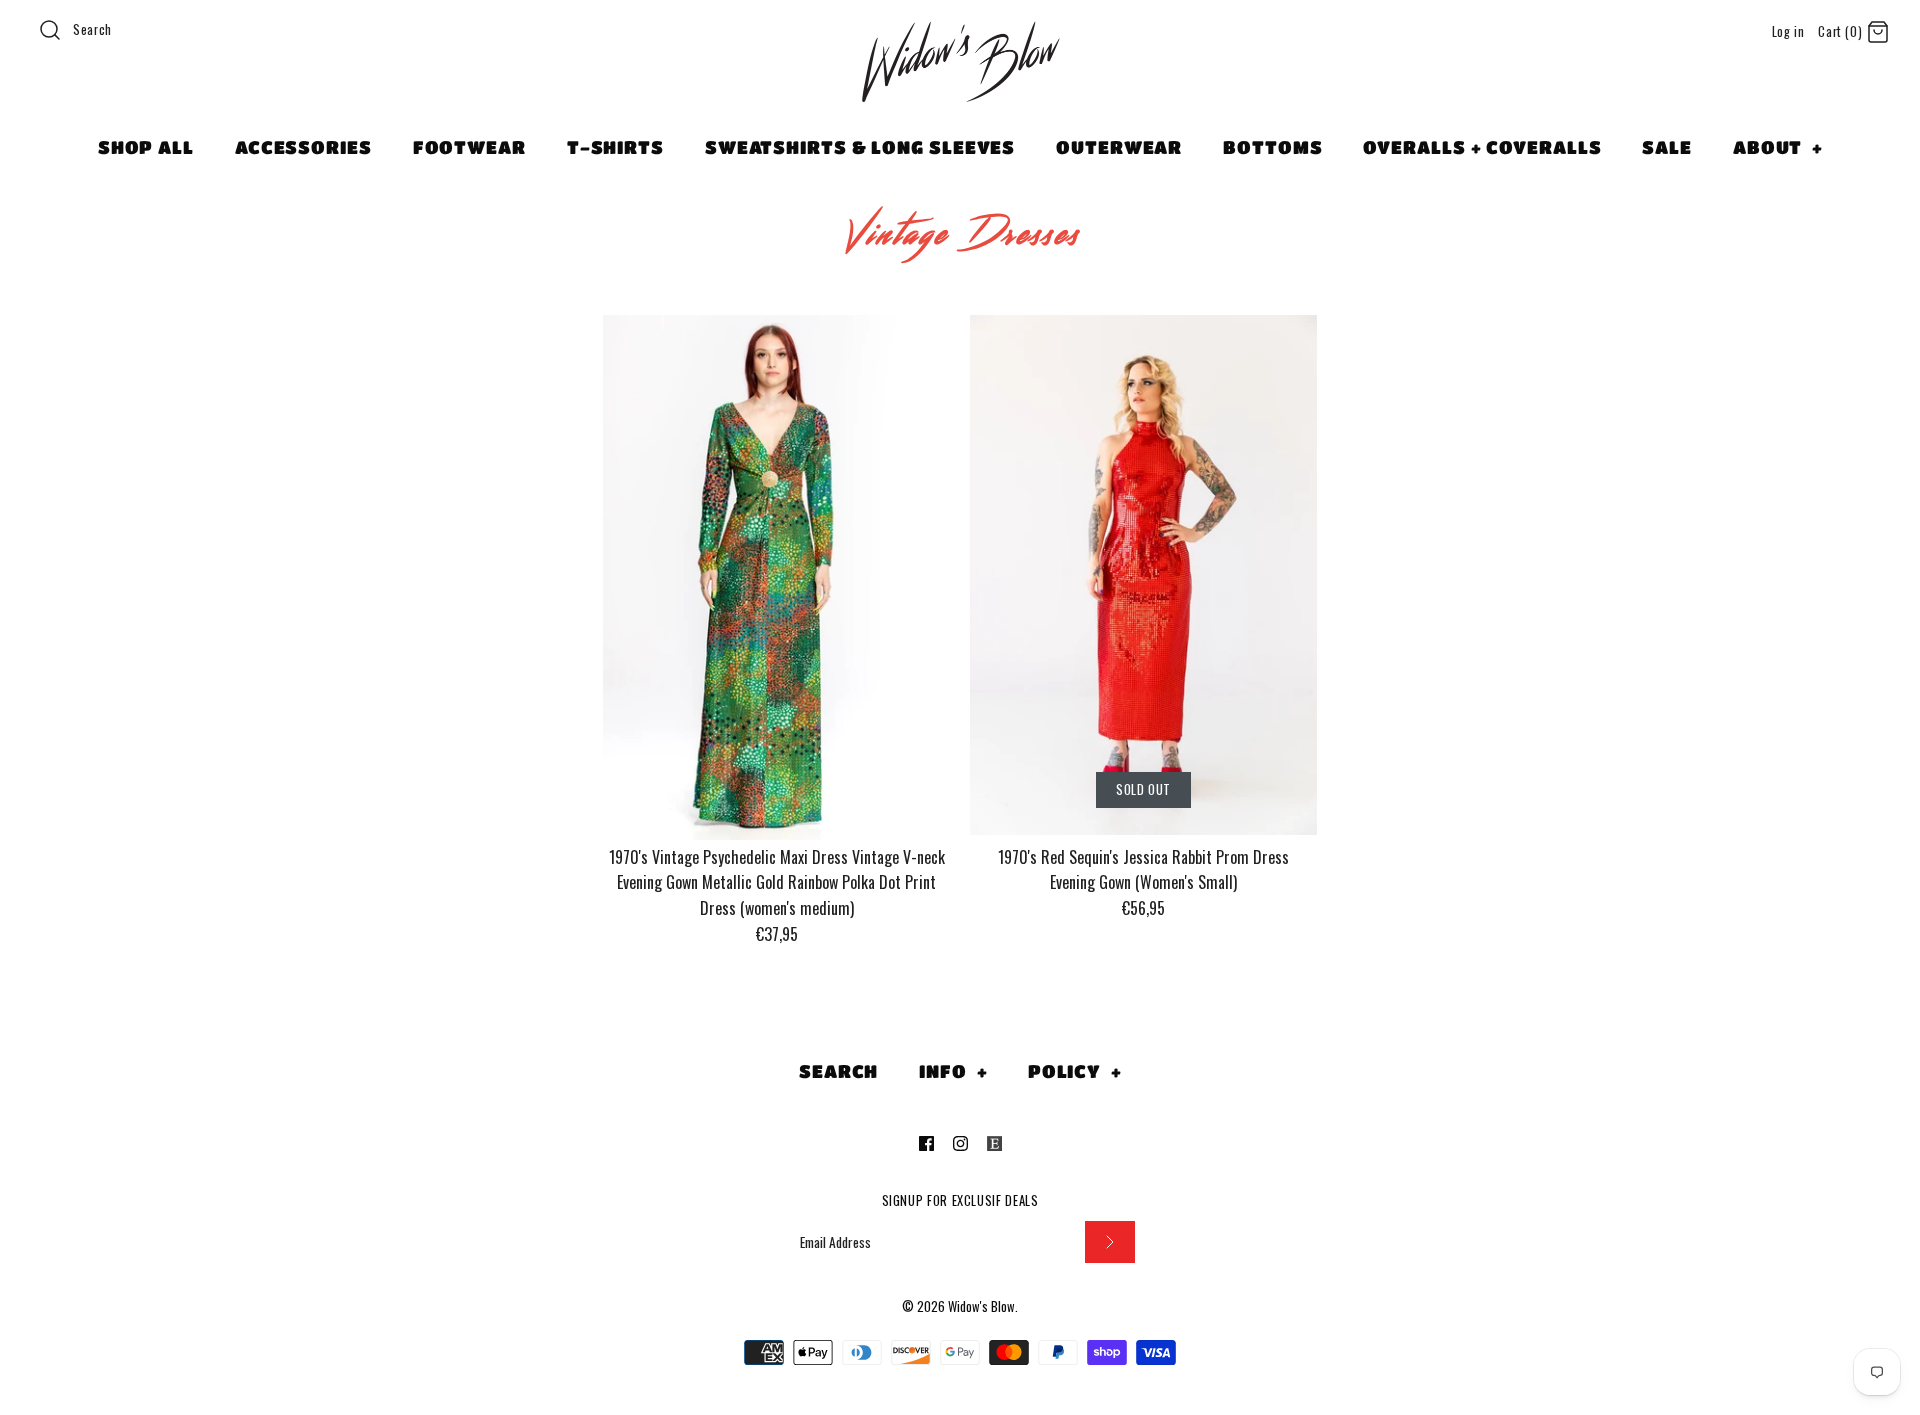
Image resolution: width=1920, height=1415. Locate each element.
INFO (953, 1071)
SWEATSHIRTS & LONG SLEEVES (860, 147)
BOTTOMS (1272, 147)
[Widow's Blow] (960, 87)
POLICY (1075, 1071)
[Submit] (1110, 1242)
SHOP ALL (146, 147)
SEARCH (838, 1071)
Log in (1788, 31)
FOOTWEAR (469, 147)
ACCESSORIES (303, 147)
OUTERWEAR (1119, 147)
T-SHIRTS (615, 147)
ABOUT (1778, 147)
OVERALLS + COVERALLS (1482, 147)
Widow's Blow (981, 1306)
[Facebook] (926, 1143)
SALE (1667, 147)
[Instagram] (960, 1143)
